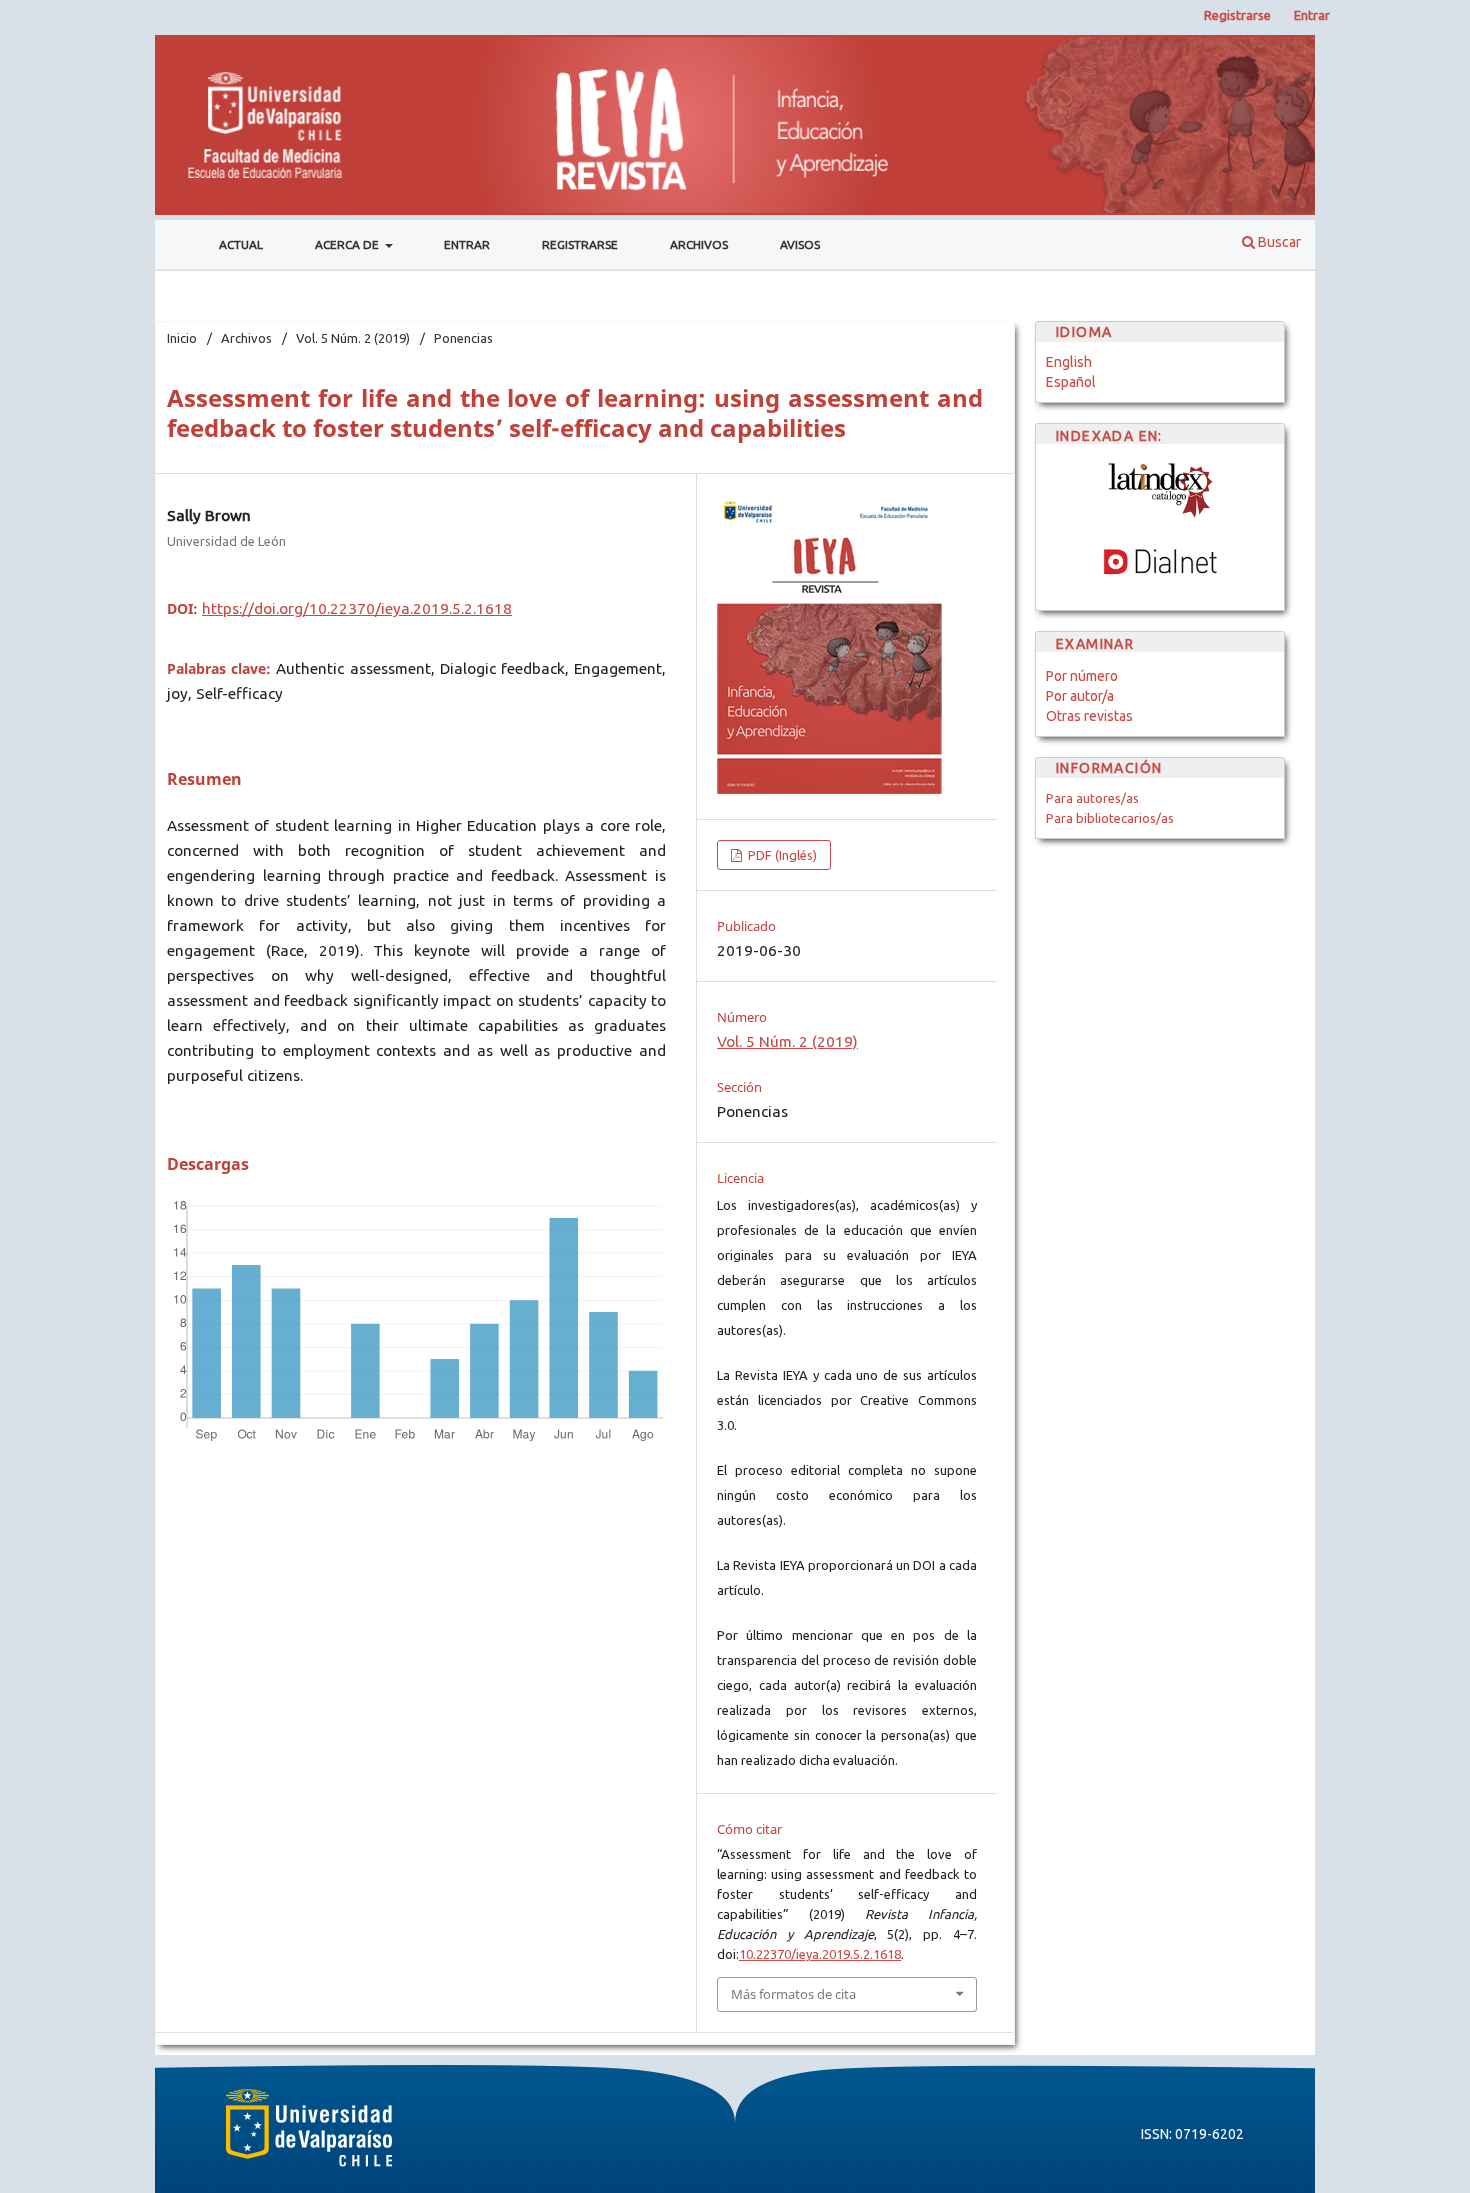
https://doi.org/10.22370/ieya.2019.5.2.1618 (357, 608)
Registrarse (580, 244)
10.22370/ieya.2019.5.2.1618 (820, 1954)
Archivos (699, 244)
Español (1071, 382)
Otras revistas (1089, 716)
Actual (241, 244)
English (1069, 362)
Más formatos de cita (793, 1994)
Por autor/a (1080, 696)
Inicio (182, 338)
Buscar (1278, 242)
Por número (1082, 676)
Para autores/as (1092, 798)
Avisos (800, 244)
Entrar (467, 244)
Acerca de (348, 244)
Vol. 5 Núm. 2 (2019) (353, 338)
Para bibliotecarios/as (1110, 818)
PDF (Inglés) (781, 855)
